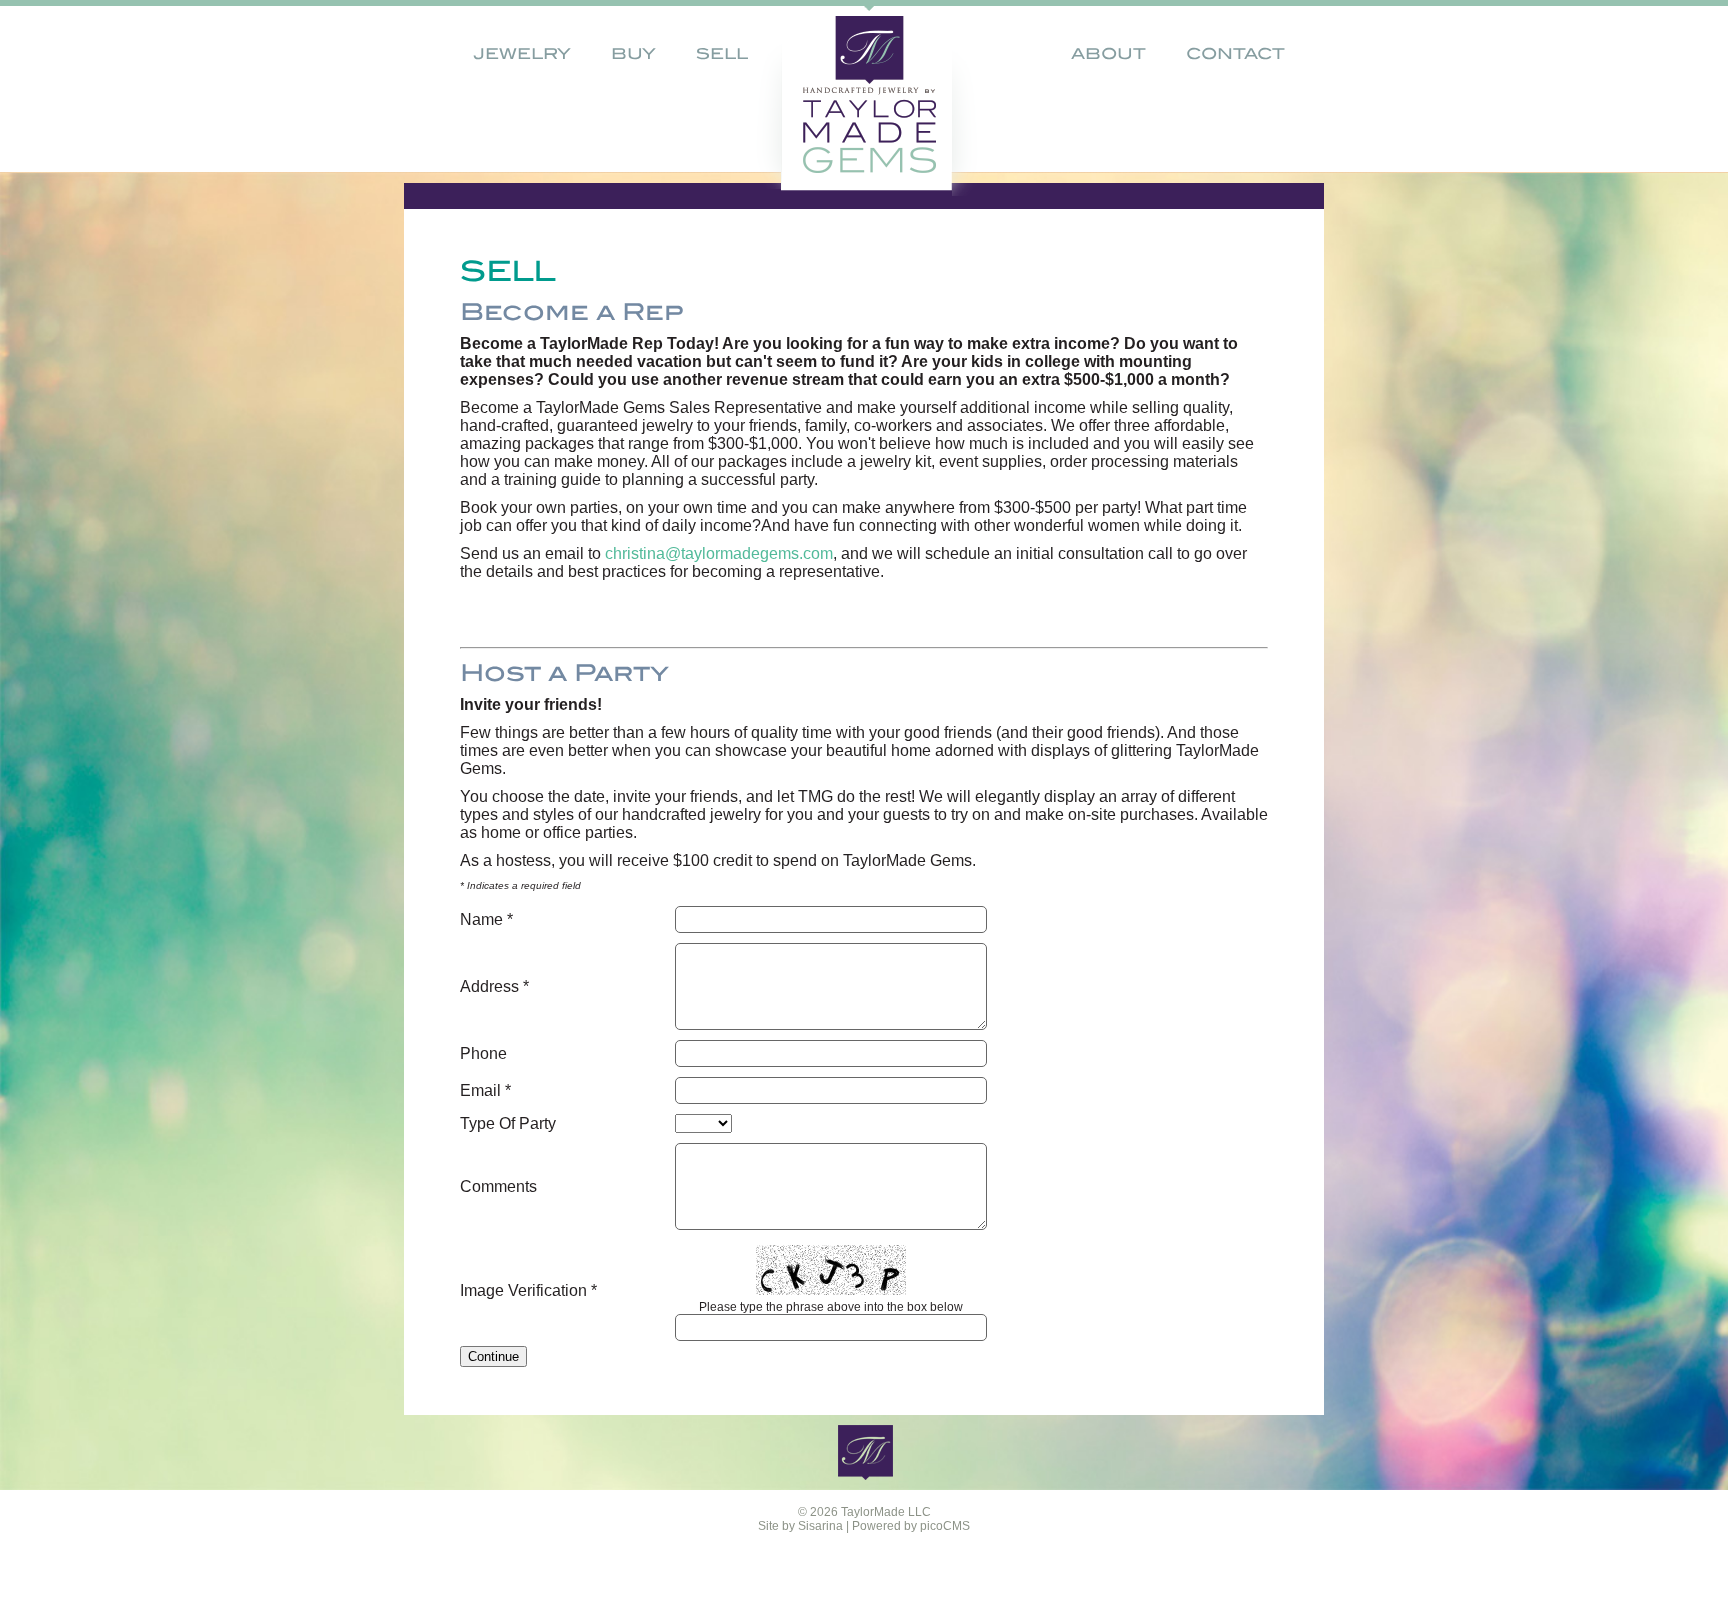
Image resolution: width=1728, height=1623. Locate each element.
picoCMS (945, 1526)
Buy (633, 54)
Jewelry (522, 54)
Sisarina (820, 1526)
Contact (1235, 54)
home (831, 95)
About (1108, 54)
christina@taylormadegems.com (719, 553)
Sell (722, 54)
